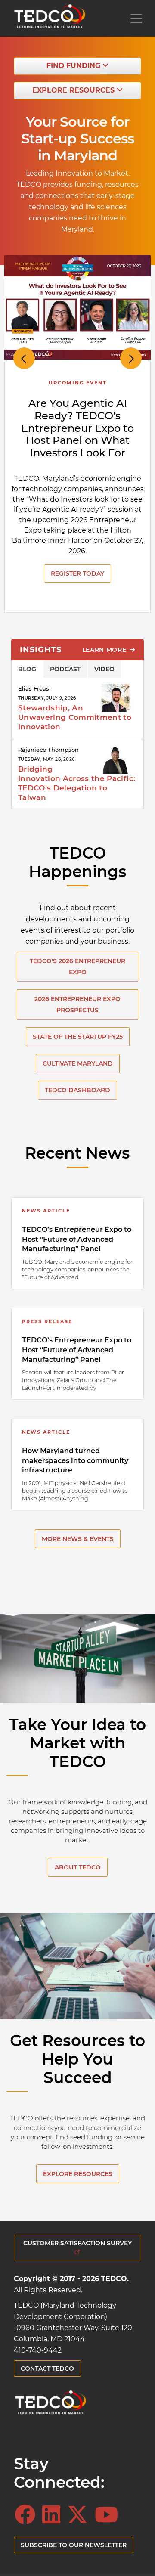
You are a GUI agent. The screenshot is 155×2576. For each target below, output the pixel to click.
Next (131, 358)
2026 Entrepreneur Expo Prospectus (77, 1004)
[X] (80, 2515)
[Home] (50, 18)
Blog (27, 669)
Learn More (105, 650)
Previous (24, 358)
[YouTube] (109, 2515)
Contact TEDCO (47, 2368)
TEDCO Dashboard (77, 1090)
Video (104, 669)
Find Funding (74, 66)
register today (77, 573)
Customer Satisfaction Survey (77, 2243)
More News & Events (78, 1539)
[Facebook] (28, 2515)
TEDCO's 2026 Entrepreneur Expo (77, 967)
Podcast (65, 669)
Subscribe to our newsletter (74, 2545)
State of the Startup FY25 (78, 1037)
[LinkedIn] (54, 2515)
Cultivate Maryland (78, 1063)
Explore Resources (74, 90)
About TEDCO (78, 1867)
